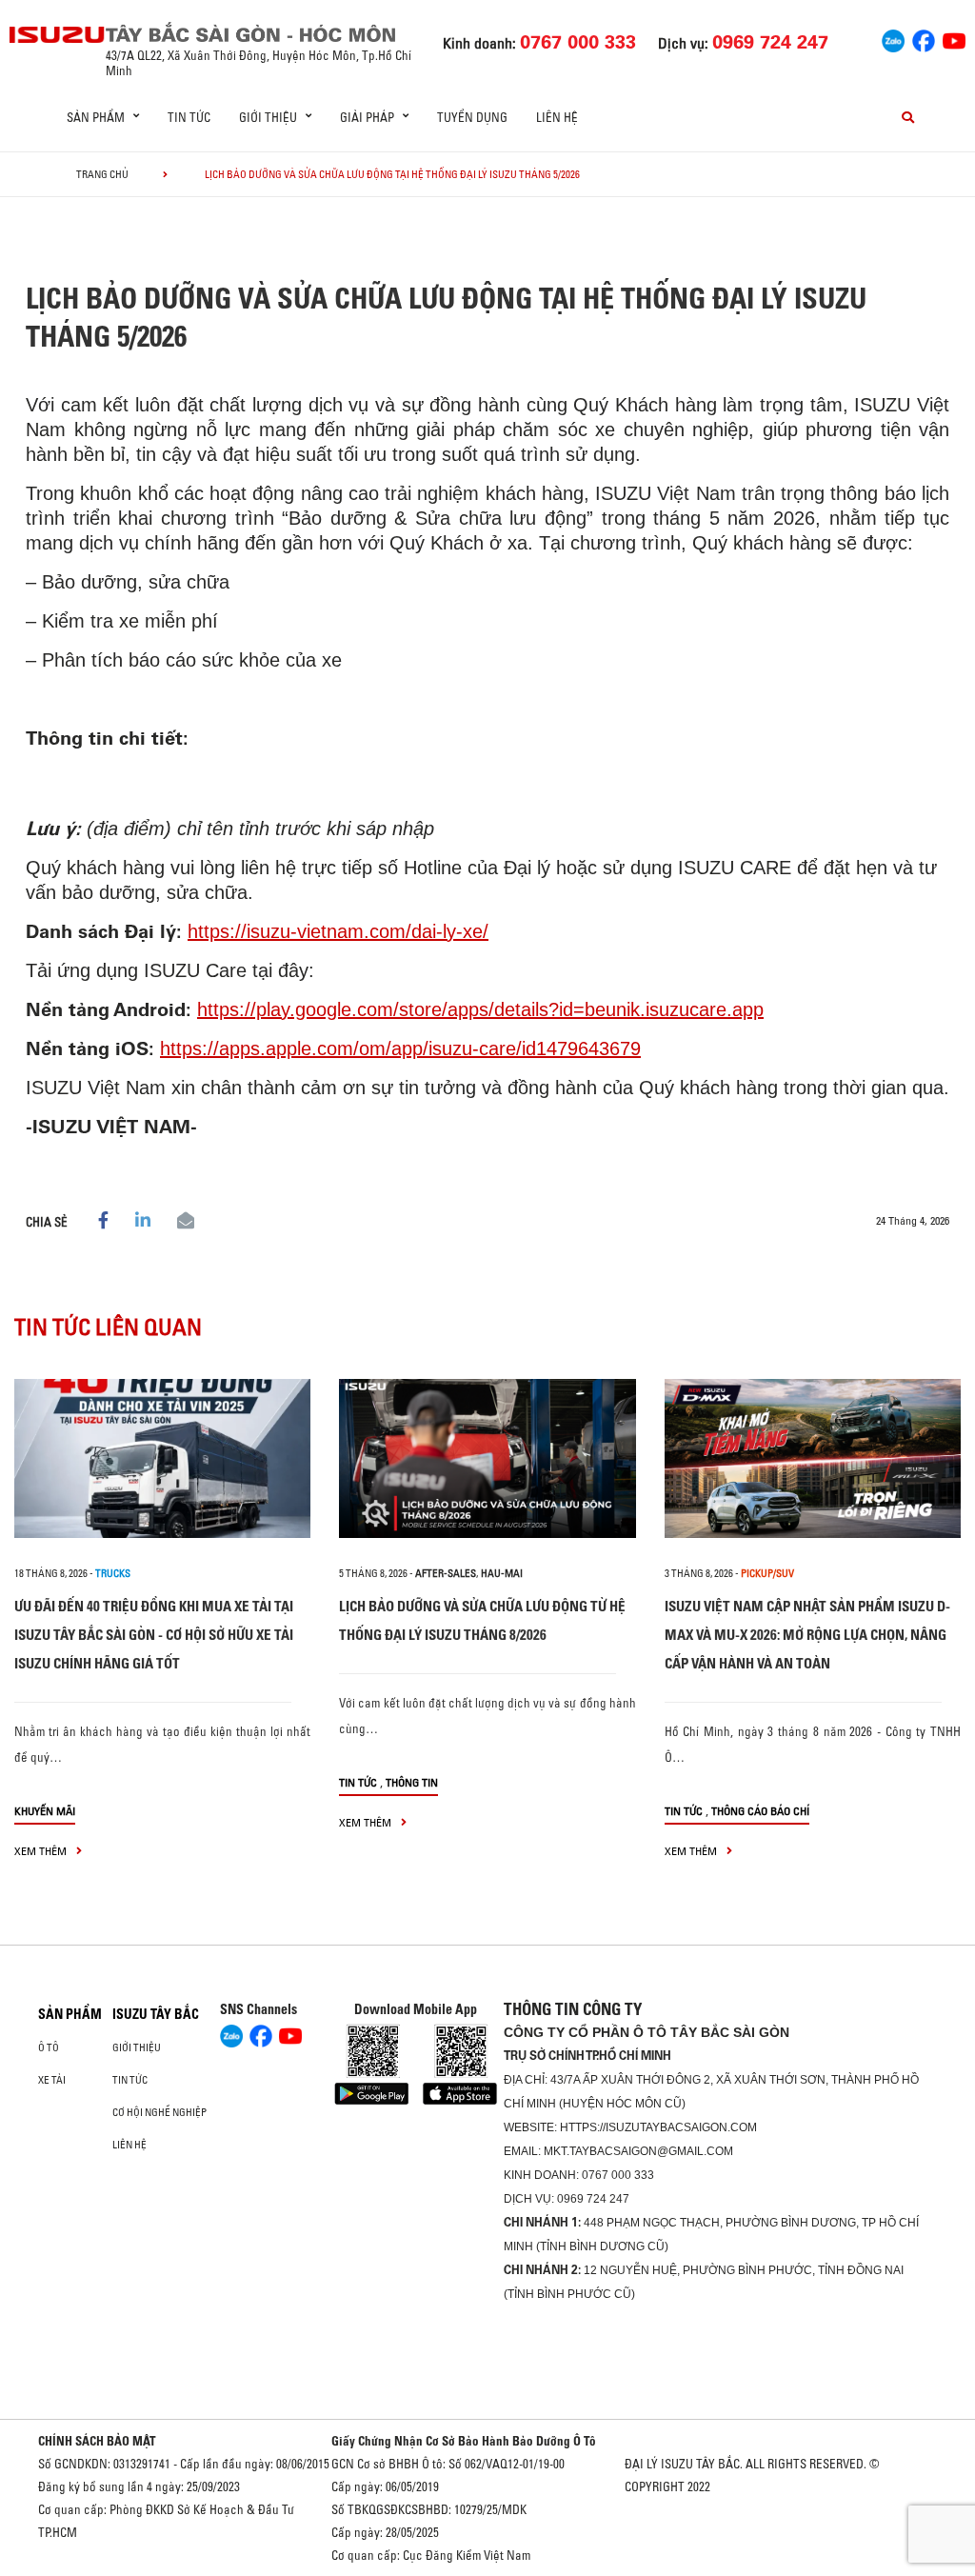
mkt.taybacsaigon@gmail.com (638, 2151)
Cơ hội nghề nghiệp (159, 2112)
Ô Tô (49, 2047)
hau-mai (502, 1573)
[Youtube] (954, 39)
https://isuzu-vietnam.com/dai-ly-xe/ (338, 931)
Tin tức (189, 117)
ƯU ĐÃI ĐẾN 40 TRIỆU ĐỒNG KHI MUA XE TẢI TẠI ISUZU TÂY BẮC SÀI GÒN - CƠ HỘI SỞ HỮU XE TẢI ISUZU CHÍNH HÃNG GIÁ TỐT (154, 1635)
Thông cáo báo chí (760, 1811)
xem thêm (42, 1851)
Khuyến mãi (45, 1811)
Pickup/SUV (767, 1573)
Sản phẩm (70, 2014)
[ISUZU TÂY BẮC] (58, 35)
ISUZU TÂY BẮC (156, 2014)
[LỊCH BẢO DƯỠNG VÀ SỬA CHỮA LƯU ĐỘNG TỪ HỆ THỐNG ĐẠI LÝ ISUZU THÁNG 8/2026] (487, 1458)
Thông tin (412, 1782)
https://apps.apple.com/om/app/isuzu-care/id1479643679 (400, 1048)
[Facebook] (924, 39)
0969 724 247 (593, 2199)
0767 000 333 (618, 2175)
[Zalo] (893, 39)
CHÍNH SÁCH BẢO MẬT (97, 2441)
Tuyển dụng (472, 117)
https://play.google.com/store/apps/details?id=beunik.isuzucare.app (480, 1009)
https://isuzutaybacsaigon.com (658, 2127)
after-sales (446, 1573)
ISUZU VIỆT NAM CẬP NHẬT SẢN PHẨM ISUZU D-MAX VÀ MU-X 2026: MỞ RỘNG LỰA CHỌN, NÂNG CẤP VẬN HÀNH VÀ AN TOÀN (807, 1635)
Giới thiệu (137, 2047)
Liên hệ (557, 117)
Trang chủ (102, 174)
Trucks (113, 1573)
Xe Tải (52, 2080)
